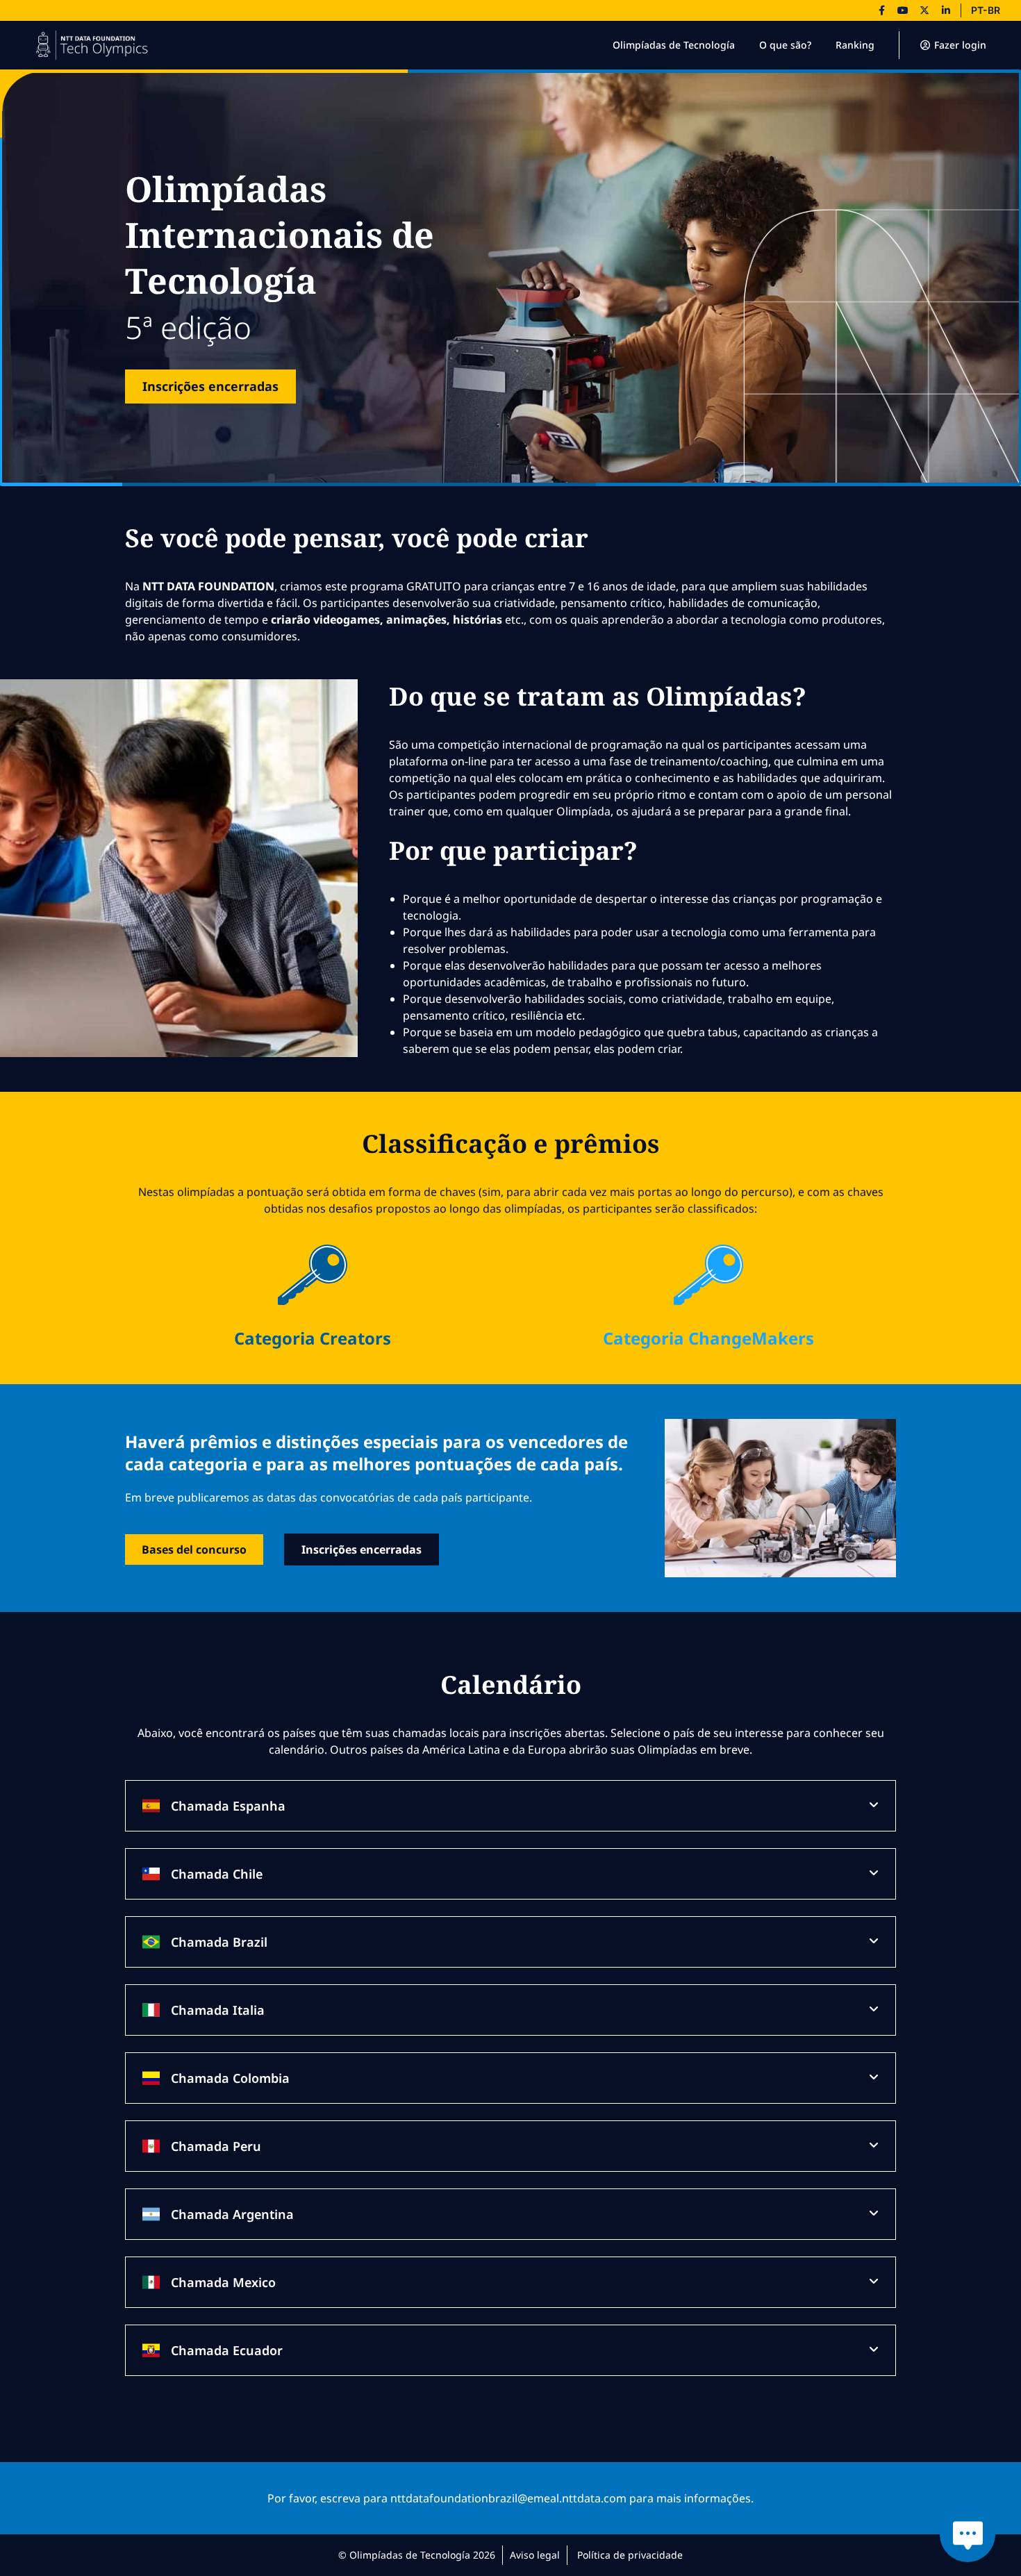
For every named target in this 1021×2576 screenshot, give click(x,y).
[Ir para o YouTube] (903, 10)
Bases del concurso (194, 1549)
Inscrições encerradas (210, 386)
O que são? (785, 45)
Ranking (855, 45)
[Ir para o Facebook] (881, 10)
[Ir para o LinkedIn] (946, 10)
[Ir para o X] (924, 10)
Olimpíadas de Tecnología (674, 45)
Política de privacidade (630, 2555)
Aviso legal (535, 2555)
